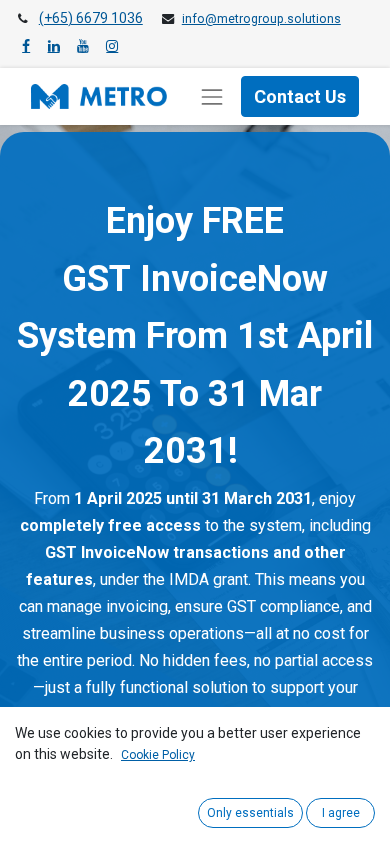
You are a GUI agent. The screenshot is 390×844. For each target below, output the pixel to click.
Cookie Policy (158, 755)
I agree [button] (341, 813)
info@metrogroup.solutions (261, 19)
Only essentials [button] (250, 813)
